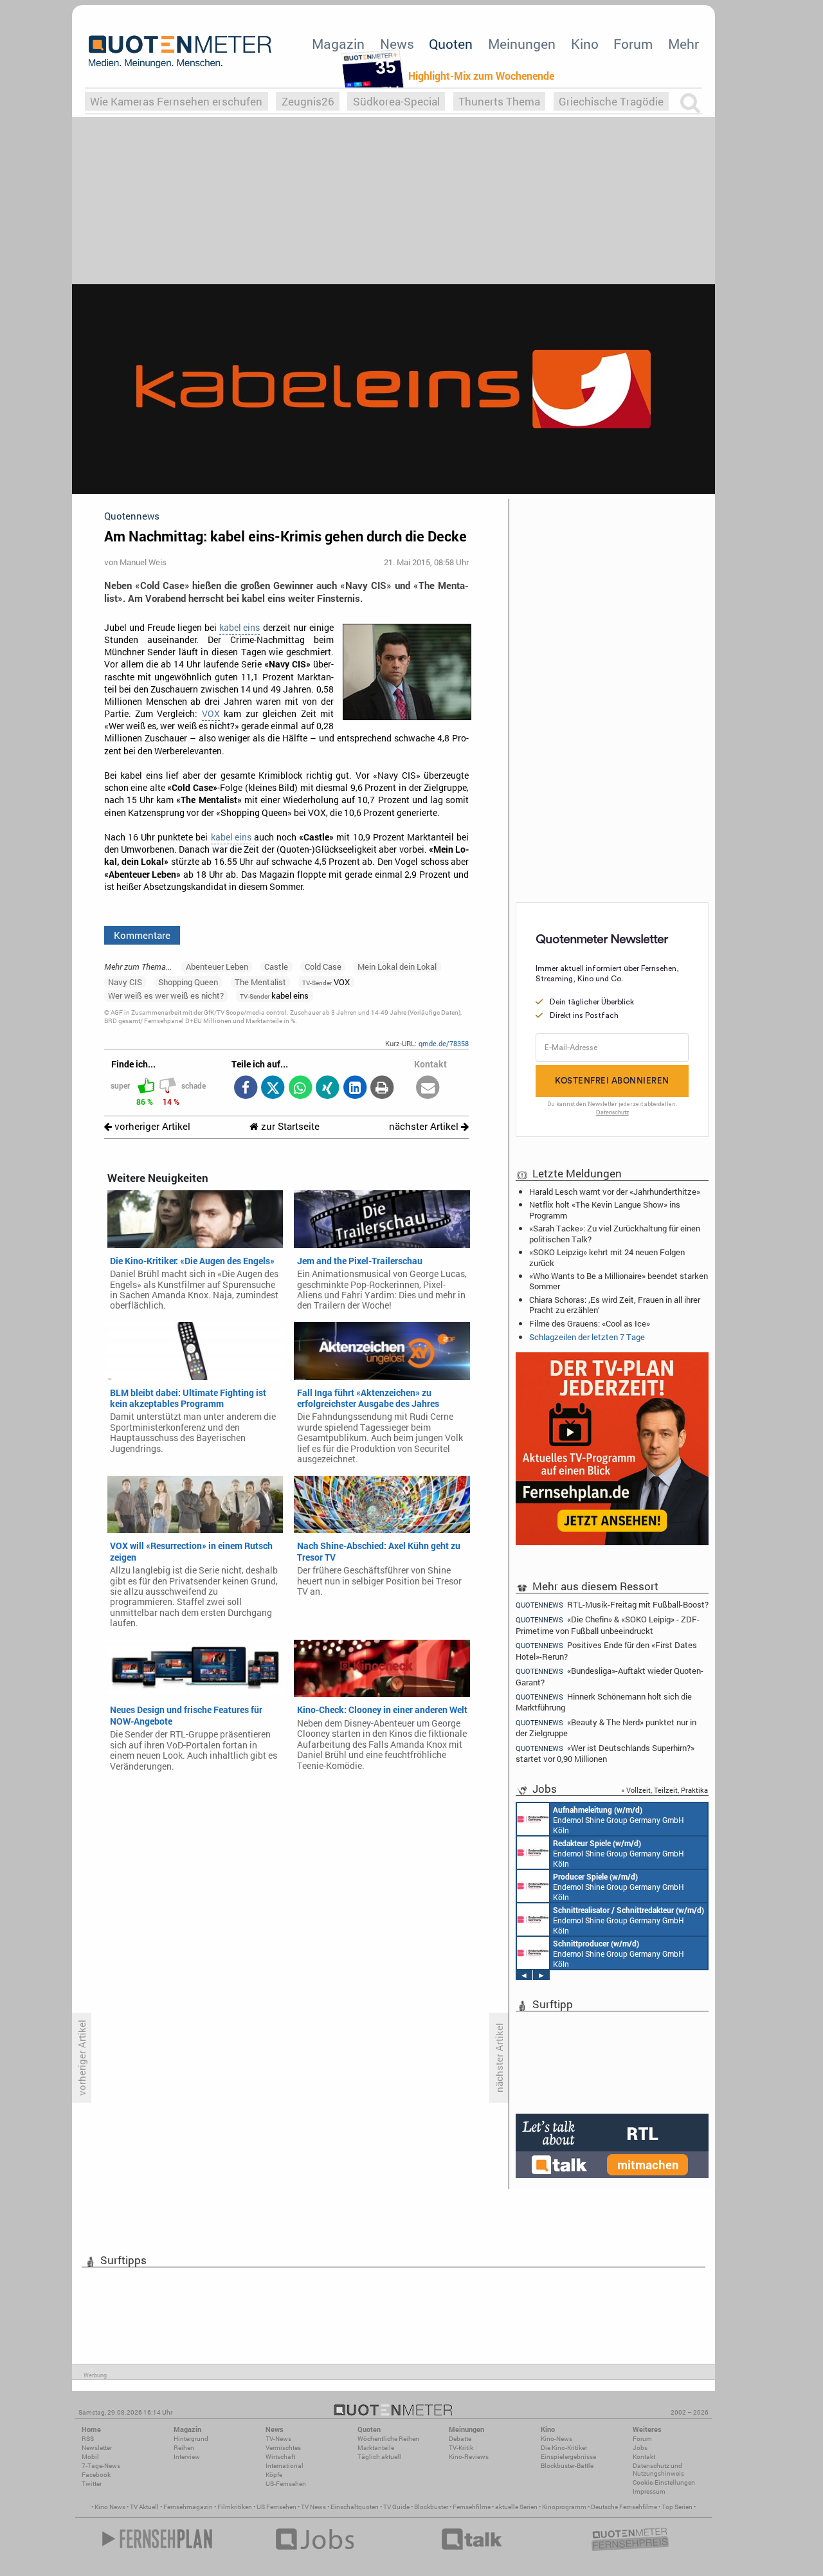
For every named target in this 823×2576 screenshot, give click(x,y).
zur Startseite (289, 1126)
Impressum (649, 2491)
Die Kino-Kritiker (564, 2448)
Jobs (640, 2448)
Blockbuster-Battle (567, 2466)
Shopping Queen (188, 982)
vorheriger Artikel (151, 1126)
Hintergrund (191, 2439)
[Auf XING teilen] (328, 1088)
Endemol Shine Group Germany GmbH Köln (619, 1820)
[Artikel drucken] (382, 1088)
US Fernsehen (276, 2507)
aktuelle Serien (516, 2507)
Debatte (460, 2439)
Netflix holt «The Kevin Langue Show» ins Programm (605, 1210)
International (285, 2466)
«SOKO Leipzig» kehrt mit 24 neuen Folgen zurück (607, 1257)
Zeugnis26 (308, 101)
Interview (187, 2457)
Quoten (451, 44)
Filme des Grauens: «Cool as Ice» (590, 1323)
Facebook (96, 2475)
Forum (633, 44)
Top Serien (677, 2507)
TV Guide (396, 2507)
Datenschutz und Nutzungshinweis (658, 2470)
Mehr (683, 44)
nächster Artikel (425, 1126)
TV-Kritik (461, 2448)
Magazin (338, 44)
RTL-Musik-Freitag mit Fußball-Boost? (612, 1604)
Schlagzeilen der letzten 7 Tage (587, 1337)
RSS (88, 2439)
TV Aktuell (144, 2507)
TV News (313, 2507)
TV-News (278, 2439)
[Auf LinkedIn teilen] (355, 1088)
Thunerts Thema (499, 101)
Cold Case (323, 966)
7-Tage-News (101, 2466)
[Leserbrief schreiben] (428, 1088)
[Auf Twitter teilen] (273, 1088)
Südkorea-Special (396, 101)
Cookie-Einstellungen (664, 2482)
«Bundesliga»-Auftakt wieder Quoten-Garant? (610, 1676)
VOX (211, 714)
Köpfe (274, 2475)
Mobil (90, 2457)
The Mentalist (260, 982)
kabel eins (240, 628)
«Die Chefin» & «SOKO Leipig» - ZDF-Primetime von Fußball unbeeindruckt (608, 1625)
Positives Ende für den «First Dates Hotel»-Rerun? (606, 1650)
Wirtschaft (280, 2457)
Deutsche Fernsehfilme (624, 2507)
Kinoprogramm (564, 2507)
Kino (585, 44)
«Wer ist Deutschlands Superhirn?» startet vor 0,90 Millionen (605, 1753)
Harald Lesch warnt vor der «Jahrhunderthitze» (615, 1192)
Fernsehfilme (472, 2507)
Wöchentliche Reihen (388, 2439)
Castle (276, 966)
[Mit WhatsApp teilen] (300, 1088)
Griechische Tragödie (611, 101)
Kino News (110, 2507)
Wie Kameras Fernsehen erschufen (176, 101)
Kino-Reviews (469, 2457)
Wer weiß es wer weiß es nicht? (166, 995)
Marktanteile (376, 2448)
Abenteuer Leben (217, 966)
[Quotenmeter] (180, 51)
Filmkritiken (235, 2507)
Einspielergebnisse (568, 2457)
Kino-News (556, 2439)
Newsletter (97, 2448)
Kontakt (644, 2457)
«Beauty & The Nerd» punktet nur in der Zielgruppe (606, 1728)
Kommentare (142, 935)
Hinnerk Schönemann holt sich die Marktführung (604, 1702)
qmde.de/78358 (444, 1043)
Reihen (184, 2448)
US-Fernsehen (286, 2484)
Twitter (92, 2484)
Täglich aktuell (379, 2457)
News (397, 44)
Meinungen (522, 44)
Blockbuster (431, 2507)
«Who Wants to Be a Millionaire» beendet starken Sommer (619, 1281)
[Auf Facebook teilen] (245, 1088)
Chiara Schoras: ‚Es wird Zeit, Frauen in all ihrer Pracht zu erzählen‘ (615, 1305)
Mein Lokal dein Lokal (397, 966)
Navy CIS (125, 982)
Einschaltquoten (355, 2507)
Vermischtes (283, 2448)
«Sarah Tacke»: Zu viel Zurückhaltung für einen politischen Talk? (615, 1233)
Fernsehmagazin (188, 2507)
